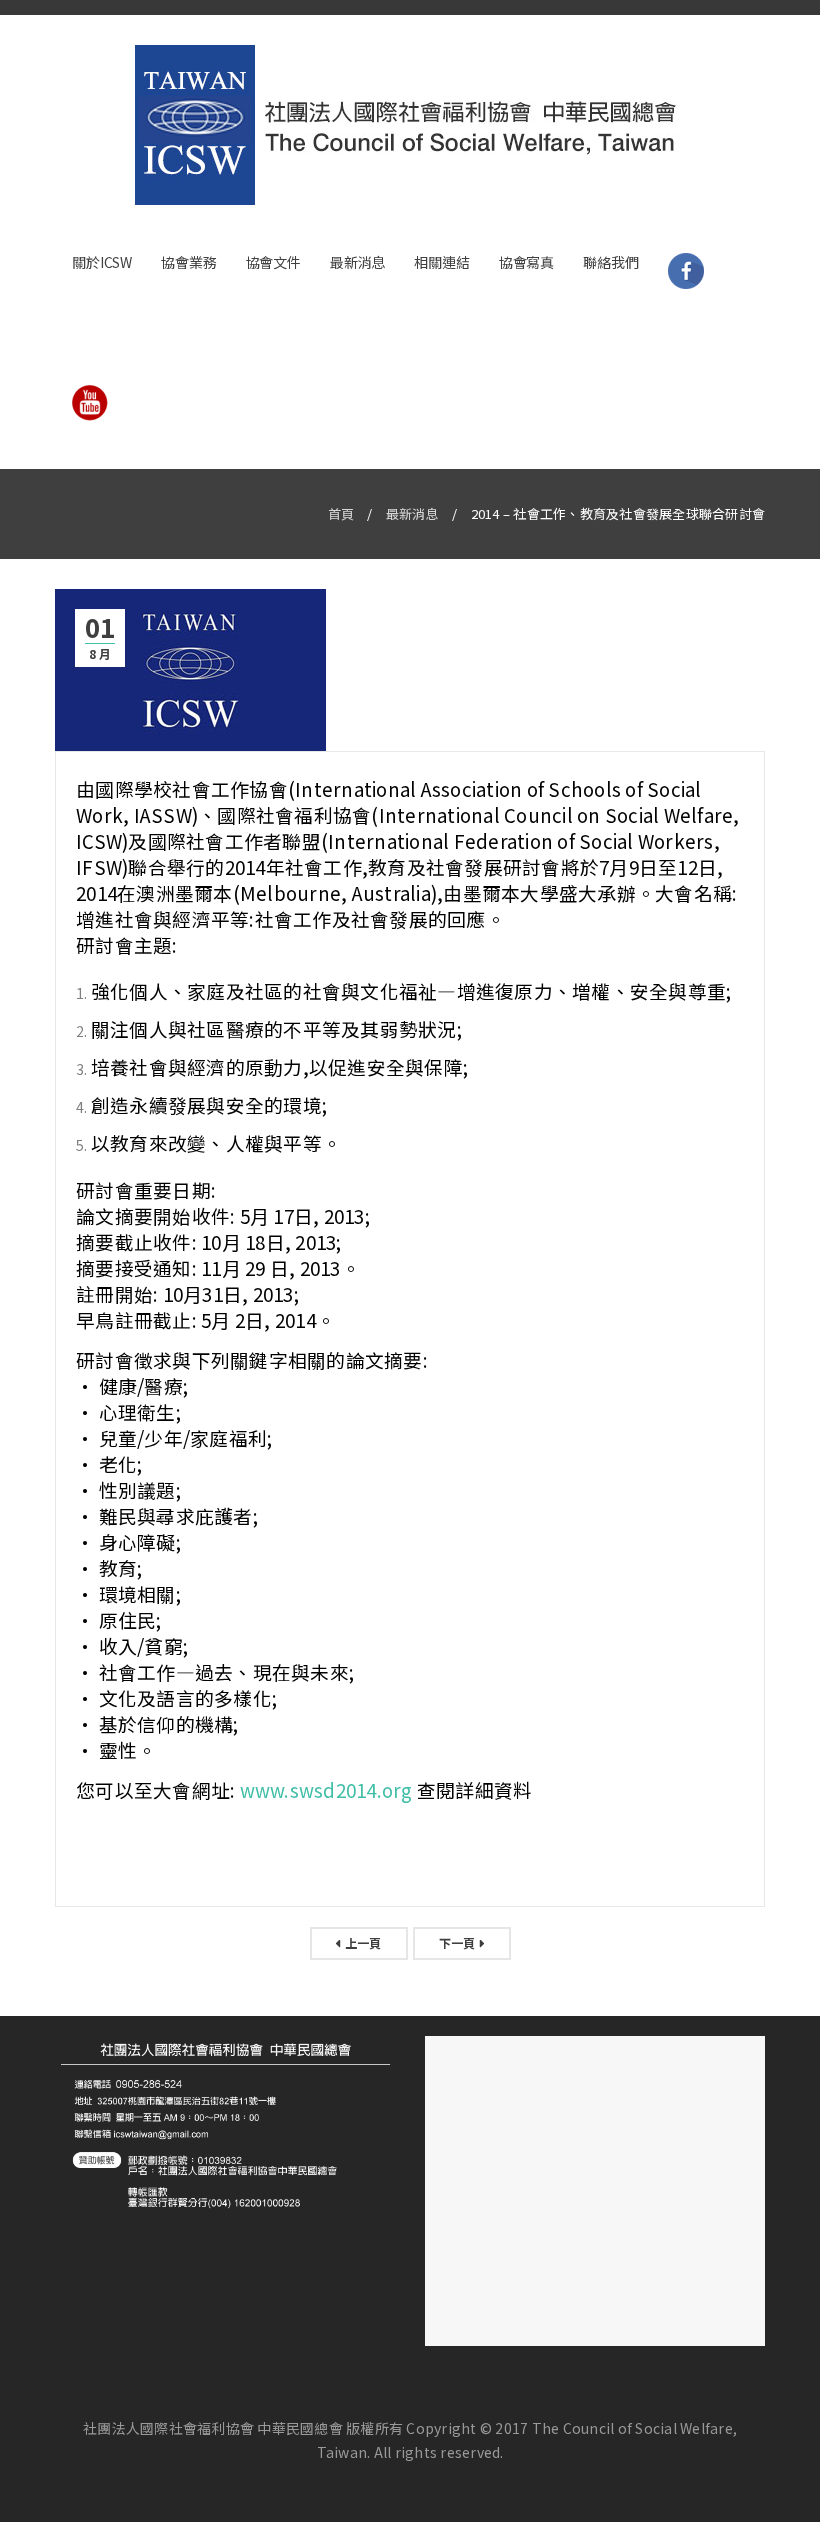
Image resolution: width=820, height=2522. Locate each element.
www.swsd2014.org (326, 1789)
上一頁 (363, 1942)
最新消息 (412, 513)
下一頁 (457, 1942)
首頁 (341, 513)
